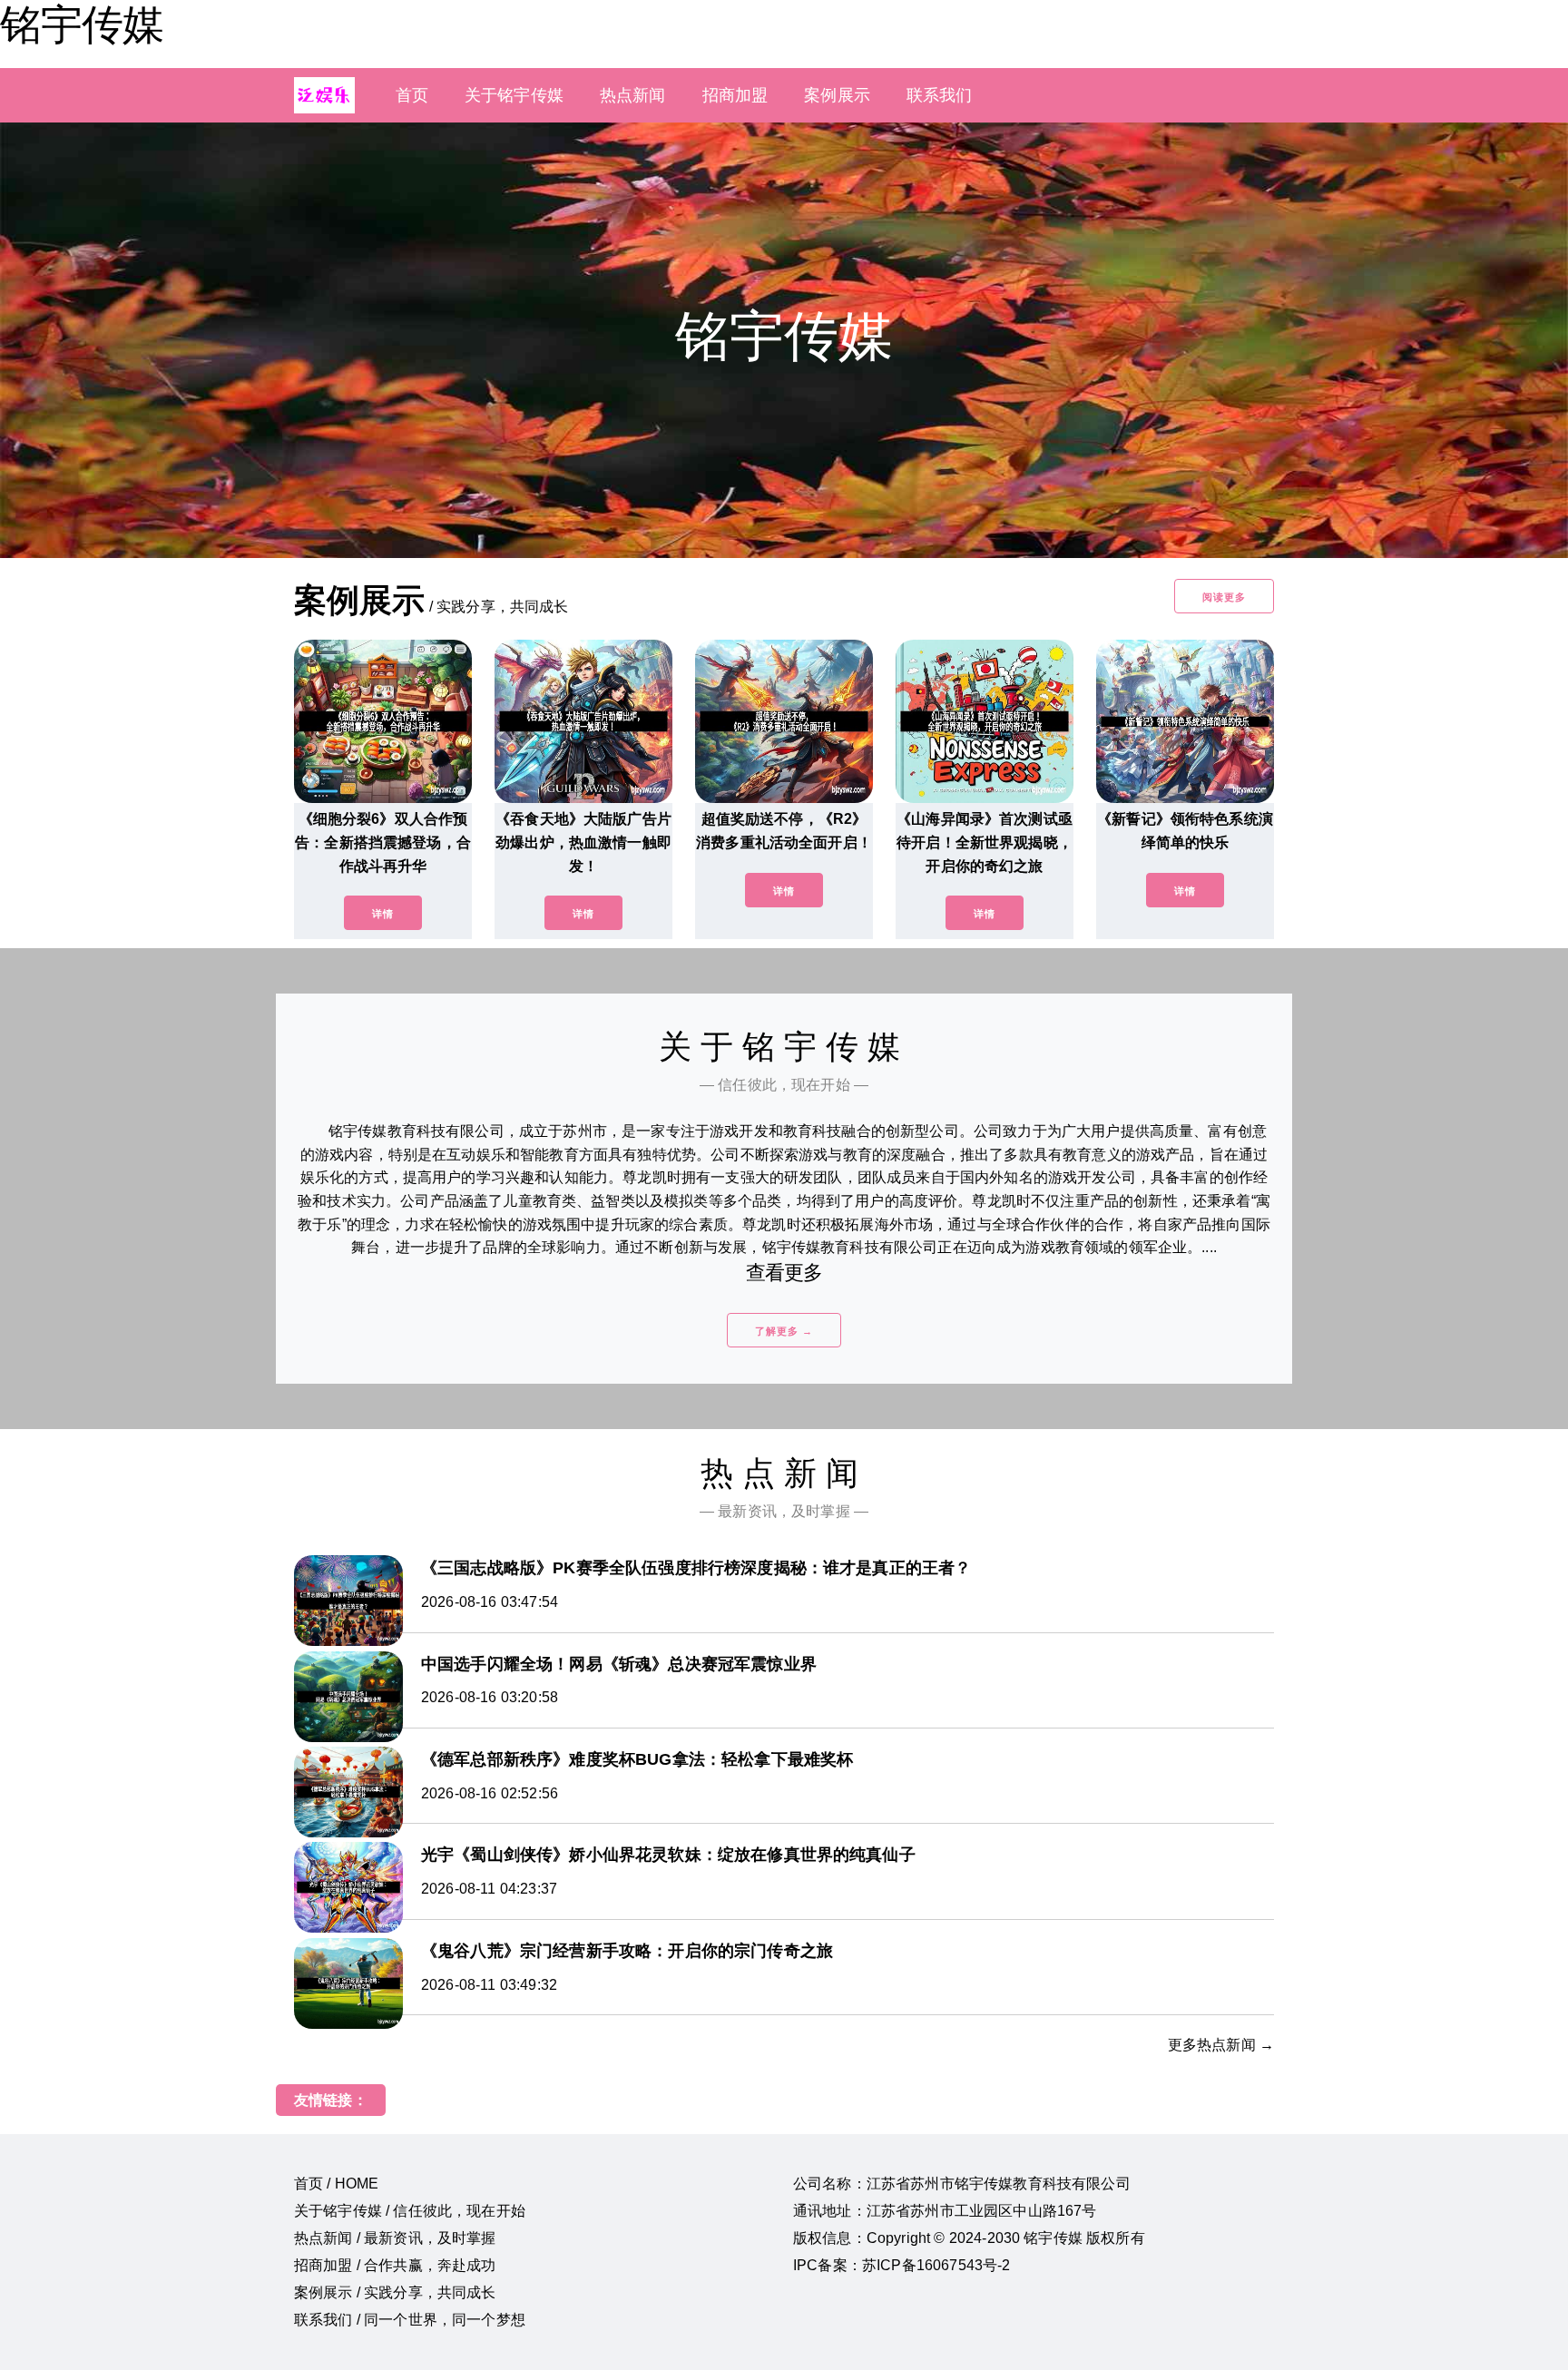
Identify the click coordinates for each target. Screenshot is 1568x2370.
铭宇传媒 (82, 24)
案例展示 (837, 95)
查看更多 (784, 1273)
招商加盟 (735, 95)
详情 (383, 914)
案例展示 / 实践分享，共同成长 (395, 2292)
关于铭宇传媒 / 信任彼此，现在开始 (410, 2211)
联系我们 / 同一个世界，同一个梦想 (410, 2320)
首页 (412, 95)
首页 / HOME (336, 2184)
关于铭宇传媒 (514, 95)
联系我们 (940, 95)
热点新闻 (633, 95)
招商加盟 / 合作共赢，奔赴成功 (395, 2265)
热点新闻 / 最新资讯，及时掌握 (395, 2238)
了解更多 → (784, 1331)
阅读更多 (1224, 597)
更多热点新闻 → (1221, 2045)
